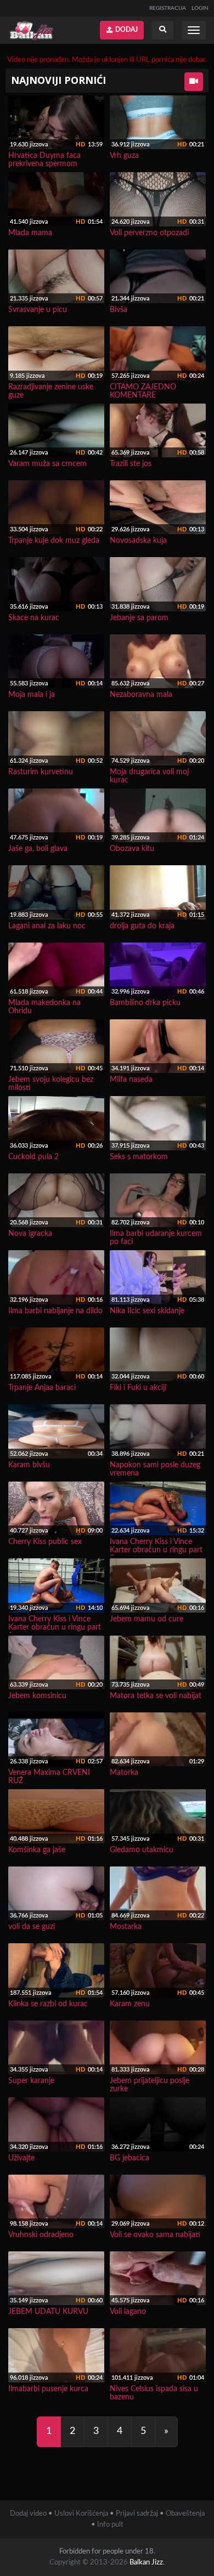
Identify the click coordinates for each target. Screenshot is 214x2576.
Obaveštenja (185, 2514)
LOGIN (200, 8)
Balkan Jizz (146, 2563)
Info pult (110, 2525)
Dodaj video (28, 2514)
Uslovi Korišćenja (81, 2514)
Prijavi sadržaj (137, 2514)
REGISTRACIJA (168, 8)
